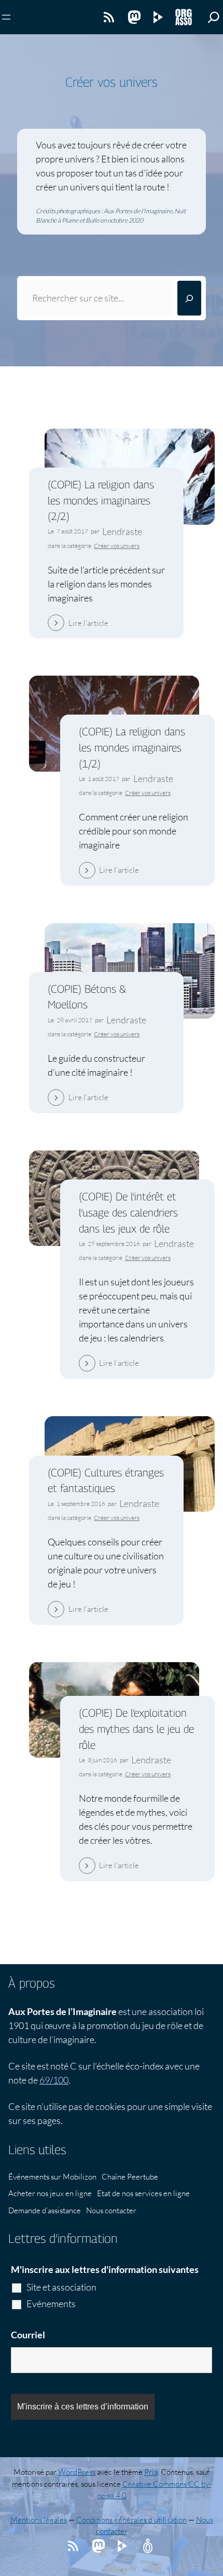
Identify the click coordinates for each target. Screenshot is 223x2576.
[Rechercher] (189, 298)
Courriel (28, 2335)
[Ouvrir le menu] (6, 17)
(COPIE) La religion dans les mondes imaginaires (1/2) (132, 747)
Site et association (61, 2287)
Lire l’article (88, 623)
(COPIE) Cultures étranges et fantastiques (106, 1481)
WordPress (77, 2472)
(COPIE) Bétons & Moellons (87, 997)
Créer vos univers (117, 546)
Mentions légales (39, 2520)
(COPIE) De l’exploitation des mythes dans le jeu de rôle (136, 1729)
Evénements (51, 2304)
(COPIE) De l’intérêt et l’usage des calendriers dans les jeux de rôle (128, 1212)
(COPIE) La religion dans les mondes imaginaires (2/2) (101, 500)
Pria (151, 2472)
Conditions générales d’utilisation (131, 2520)
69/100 (54, 2080)
